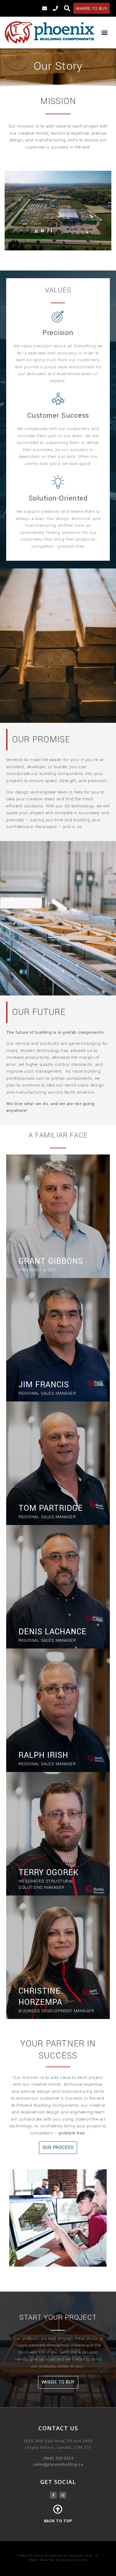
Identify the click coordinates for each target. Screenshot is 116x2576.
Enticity (81, 2560)
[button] (92, 8)
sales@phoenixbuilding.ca (58, 2465)
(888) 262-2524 (58, 2458)
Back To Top (58, 2521)
